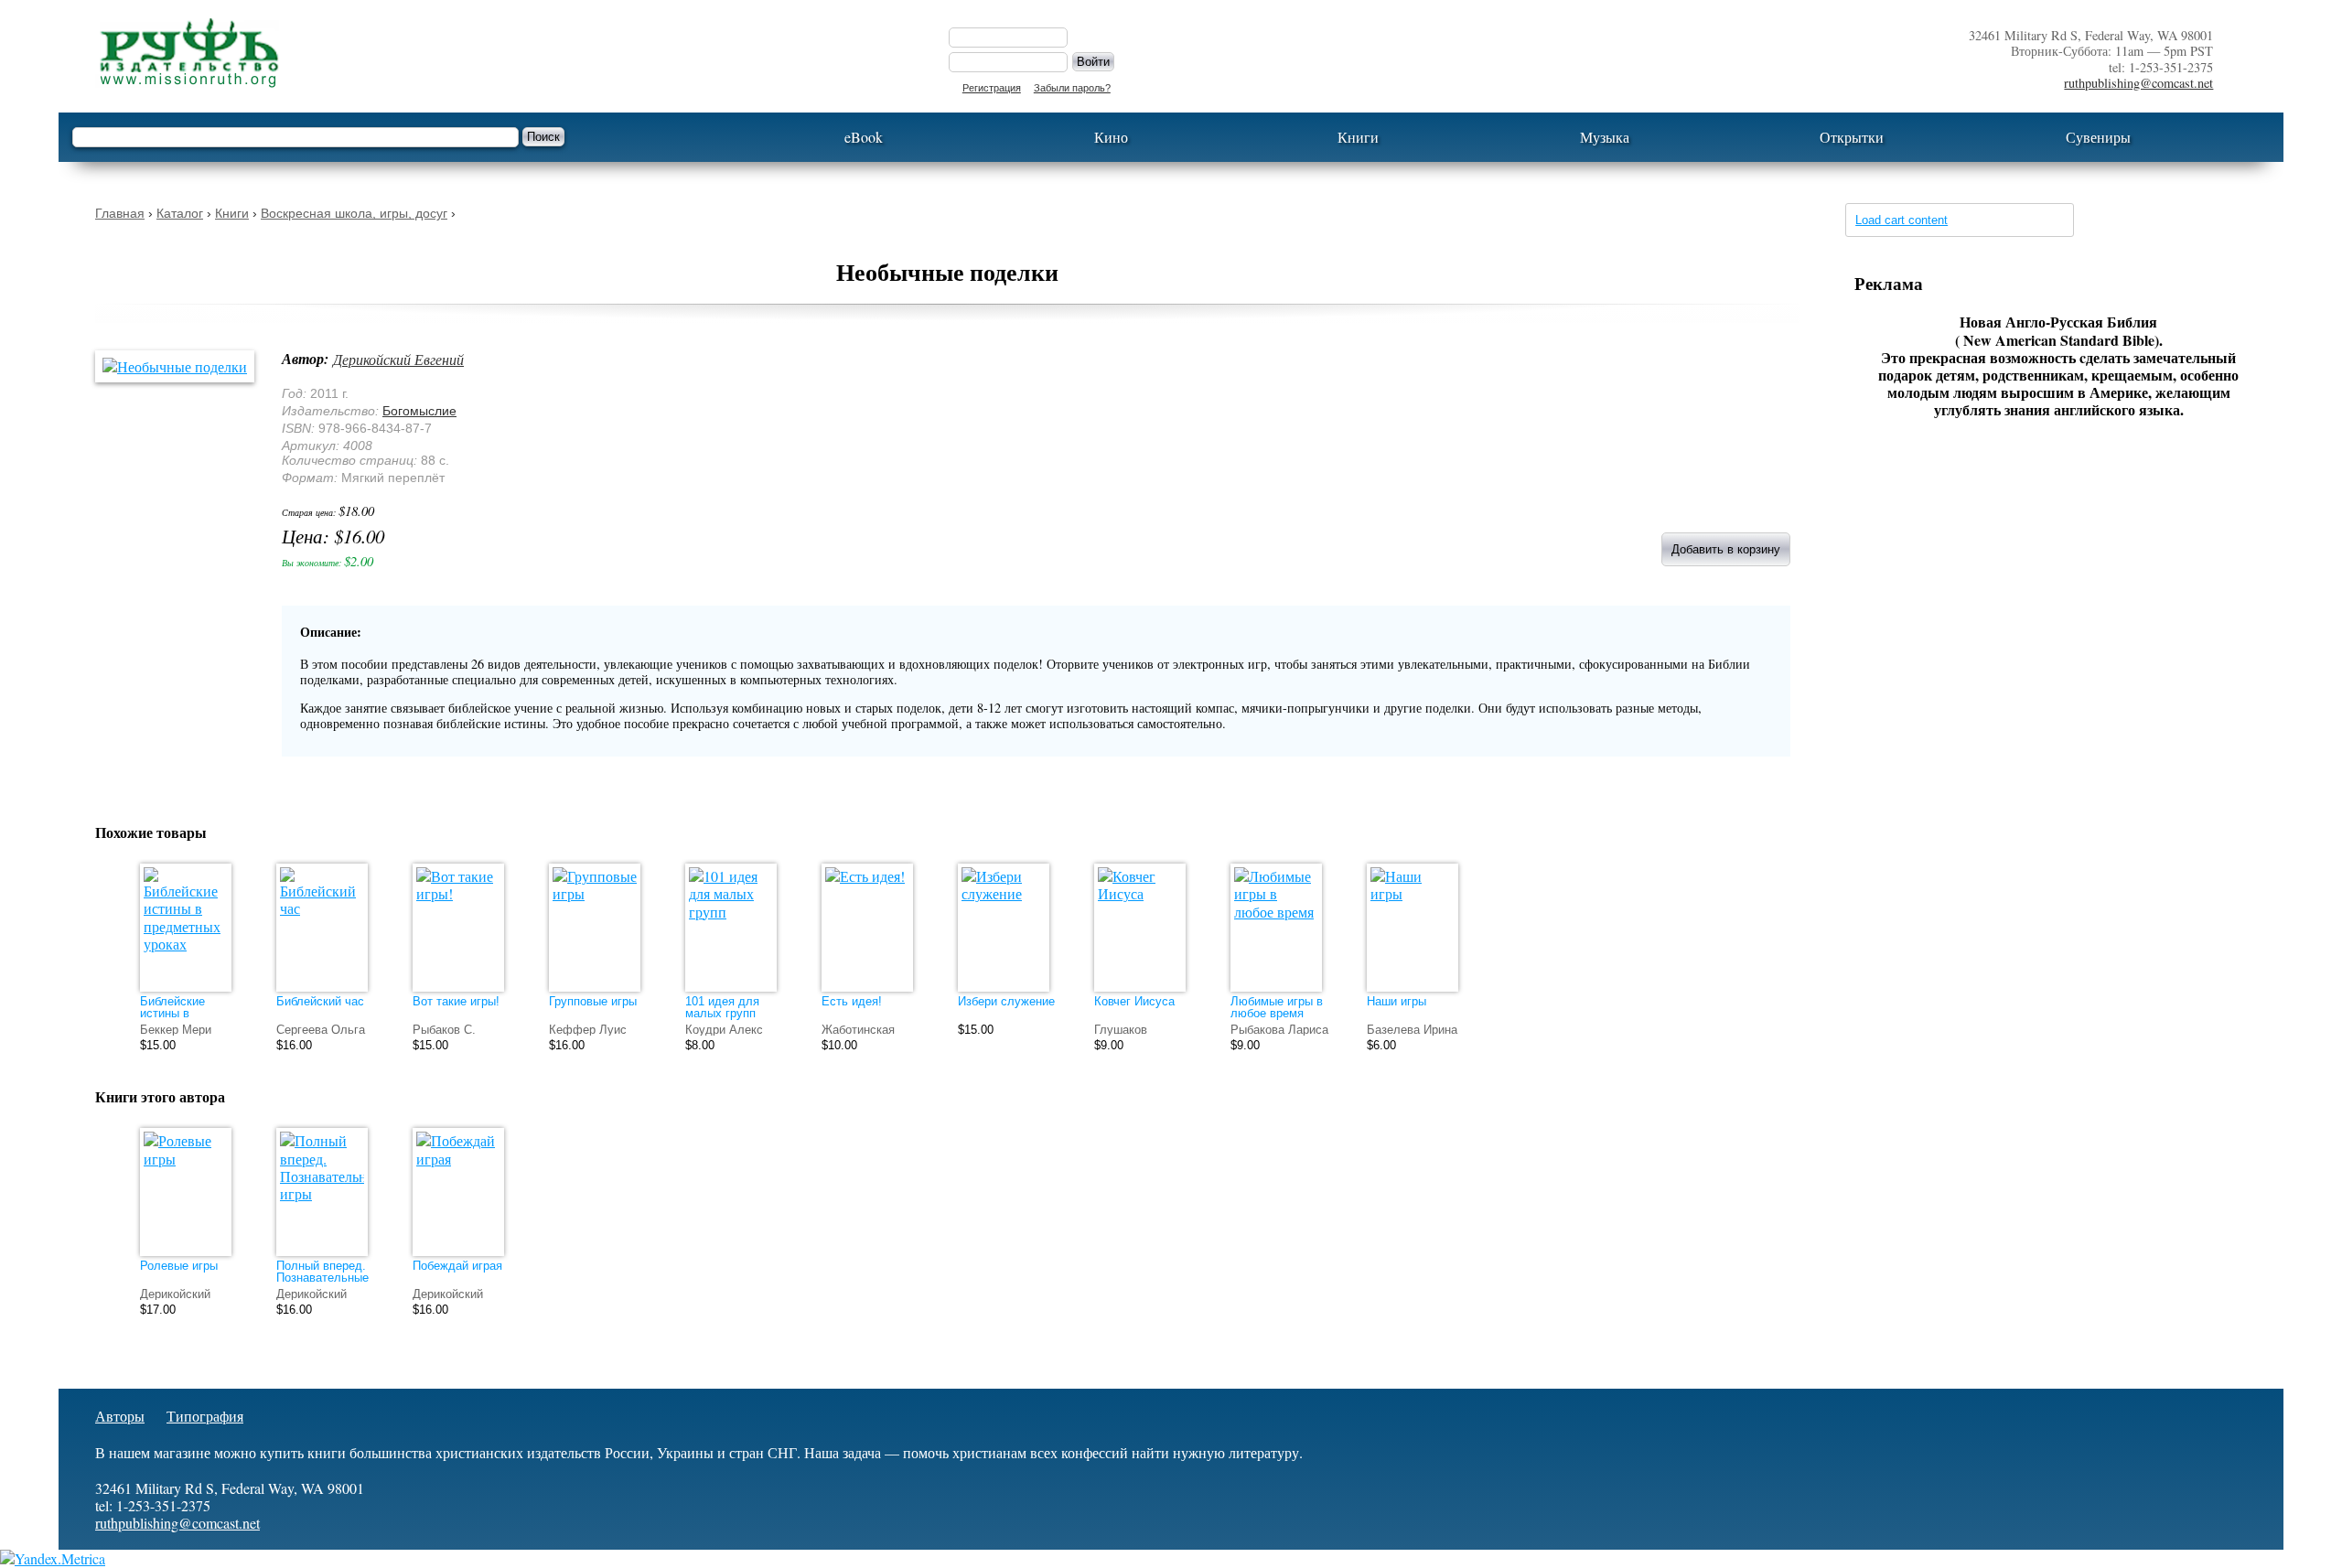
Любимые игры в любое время (1277, 1007)
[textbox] (295, 137)
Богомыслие (419, 411)
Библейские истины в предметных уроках (174, 1019)
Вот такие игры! (456, 1001)
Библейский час (320, 1001)
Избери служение (1006, 1001)
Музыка (1605, 137)
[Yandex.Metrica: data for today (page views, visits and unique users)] (53, 1558)
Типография (205, 1416)
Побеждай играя (457, 1266)
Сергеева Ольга (321, 1030)
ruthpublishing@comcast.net (2138, 83)
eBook (864, 137)
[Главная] (504, 53)
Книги (1358, 137)
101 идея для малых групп (722, 1007)
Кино (1111, 137)
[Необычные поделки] (184, 366)
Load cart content (1902, 220)
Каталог (180, 213)
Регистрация (992, 88)
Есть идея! (852, 1001)
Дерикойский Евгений (398, 359)
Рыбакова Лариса (1279, 1030)
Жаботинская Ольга (858, 1036)
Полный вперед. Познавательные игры (322, 1278)
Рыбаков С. (444, 1030)
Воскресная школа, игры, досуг (354, 213)
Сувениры (2098, 137)
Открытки (1852, 137)
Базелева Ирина (1412, 1030)
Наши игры (1397, 1001)
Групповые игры (593, 1001)
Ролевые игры (179, 1266)
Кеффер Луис (588, 1030)
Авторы (120, 1416)
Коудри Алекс (724, 1030)
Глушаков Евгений (1121, 1036)
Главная (120, 213)
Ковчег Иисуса (1134, 1001)
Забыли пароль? (1072, 88)
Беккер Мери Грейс (176, 1036)
